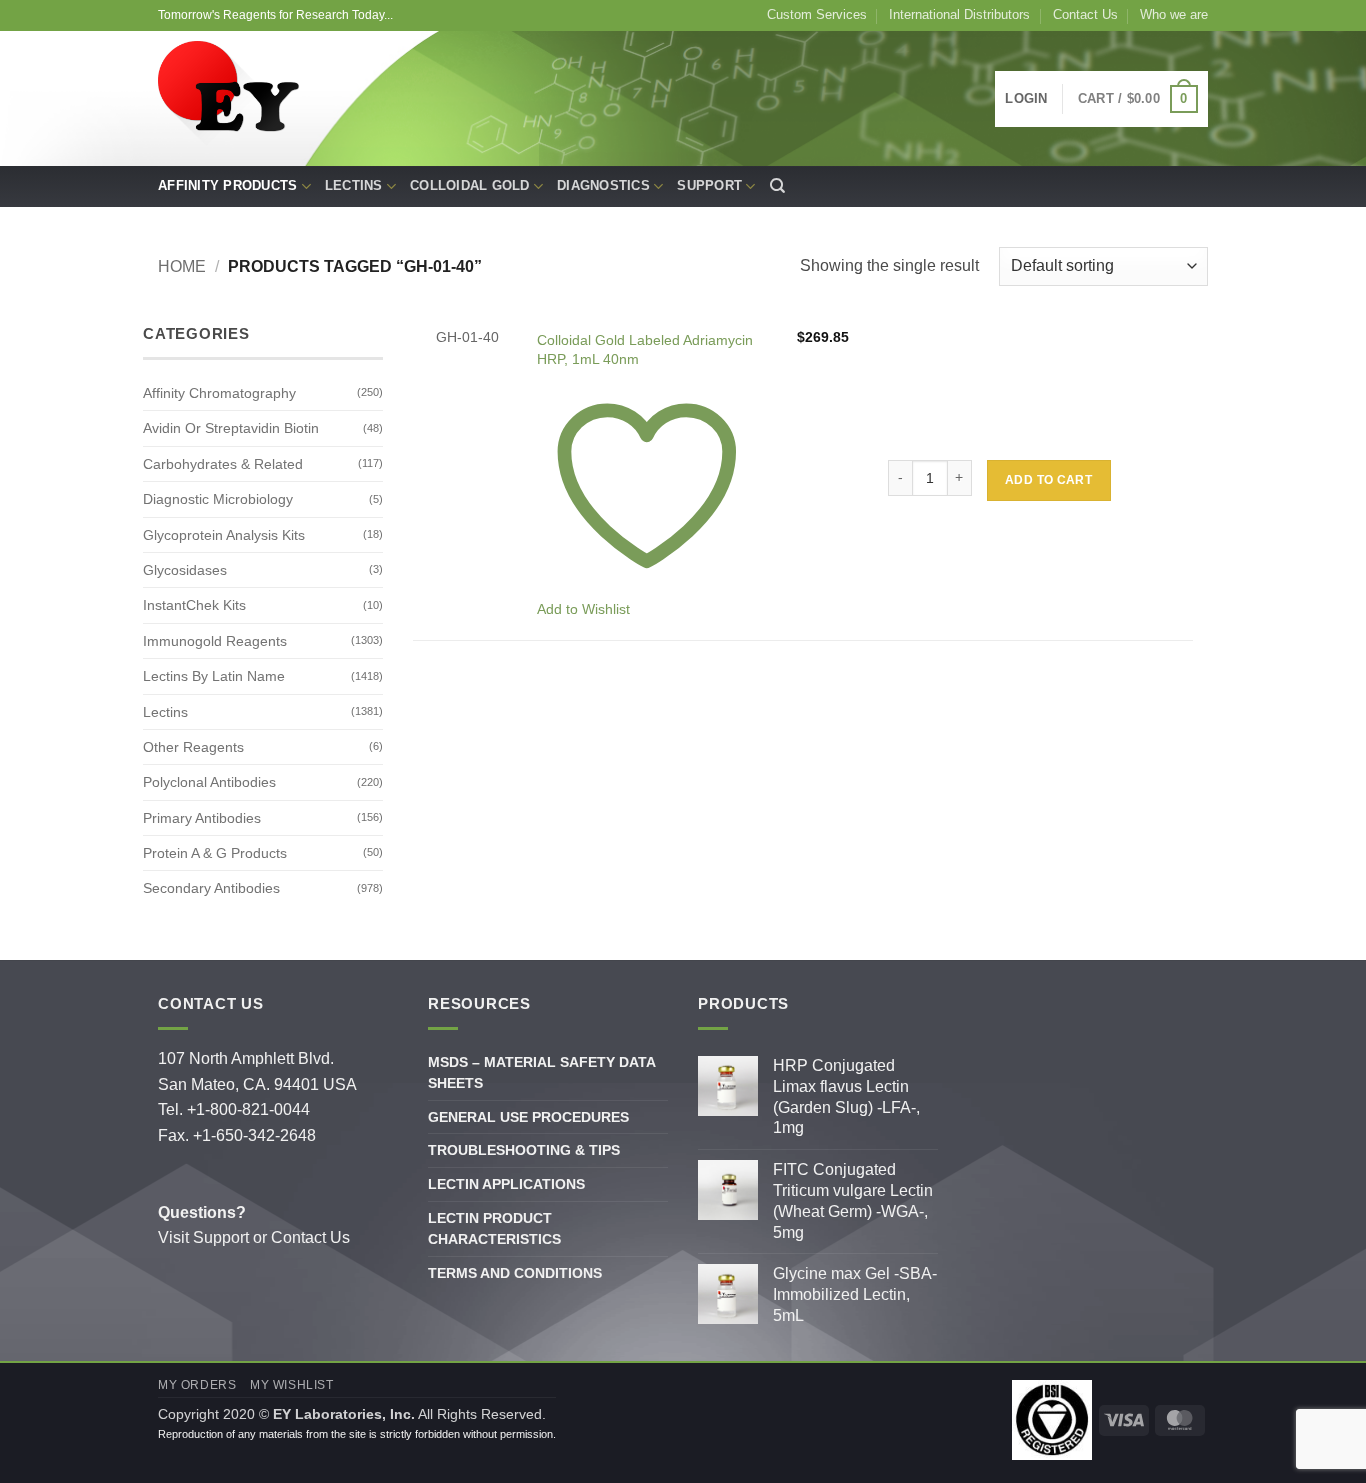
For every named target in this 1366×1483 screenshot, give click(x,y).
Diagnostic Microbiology (218, 499)
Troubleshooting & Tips (524, 1150)
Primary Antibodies (202, 818)
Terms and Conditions (515, 1273)
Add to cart (1048, 480)
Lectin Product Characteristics (494, 1228)
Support (709, 185)
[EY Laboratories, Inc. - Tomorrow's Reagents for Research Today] (231, 99)
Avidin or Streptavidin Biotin (231, 428)
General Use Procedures (528, 1117)
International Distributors (959, 14)
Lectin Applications (506, 1184)
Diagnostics (603, 185)
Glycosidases (185, 570)
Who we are (1174, 14)
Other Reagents (193, 747)
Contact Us (1085, 14)
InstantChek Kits (194, 605)
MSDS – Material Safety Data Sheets (541, 1072)
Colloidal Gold (470, 185)
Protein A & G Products (215, 853)
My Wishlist (292, 1385)
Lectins (354, 185)
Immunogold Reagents (215, 641)
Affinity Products (227, 185)
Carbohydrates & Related (223, 464)
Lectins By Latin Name (214, 676)
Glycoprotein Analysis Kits (224, 535)
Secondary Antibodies (211, 888)
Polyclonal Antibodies (209, 782)
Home (182, 266)
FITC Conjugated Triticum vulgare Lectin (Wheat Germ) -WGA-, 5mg (853, 1200)
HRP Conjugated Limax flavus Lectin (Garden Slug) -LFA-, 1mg (846, 1096)
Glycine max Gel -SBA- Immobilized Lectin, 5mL (855, 1294)
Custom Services (817, 14)
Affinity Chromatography (219, 393)
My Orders (197, 1385)
